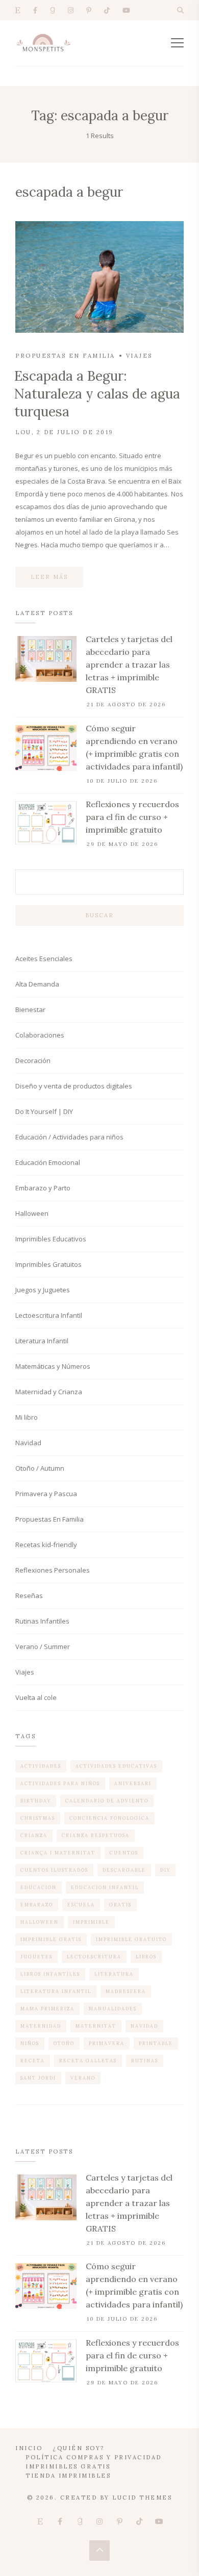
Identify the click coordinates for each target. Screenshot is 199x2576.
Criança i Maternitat (58, 1853)
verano (83, 2078)
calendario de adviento (107, 1801)
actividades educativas (116, 1766)
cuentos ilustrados (54, 1870)
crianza (34, 1835)
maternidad (41, 2026)
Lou (23, 432)
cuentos (124, 1853)
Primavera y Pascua (46, 1494)
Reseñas (29, 1596)
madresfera (126, 1991)
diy (165, 1870)
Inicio (29, 2448)
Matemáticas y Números (53, 1366)
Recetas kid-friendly (46, 1545)
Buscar (99, 915)
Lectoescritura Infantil (49, 1315)
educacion (39, 1887)
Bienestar (30, 1010)
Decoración (33, 1060)
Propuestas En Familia (65, 356)
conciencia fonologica (109, 1818)
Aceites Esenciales (44, 959)
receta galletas (88, 2061)
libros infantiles (50, 1974)
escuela (81, 1905)
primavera (107, 2043)
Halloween (32, 1213)
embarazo (37, 1905)
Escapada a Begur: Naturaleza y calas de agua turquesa (97, 394)
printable (156, 2043)
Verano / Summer (43, 1646)
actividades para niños (60, 1783)
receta (33, 2061)
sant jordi (38, 2078)
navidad (144, 2026)
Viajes (139, 356)
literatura (114, 1974)
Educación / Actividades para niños (69, 1137)
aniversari (133, 1783)
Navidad (28, 1443)
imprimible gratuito (131, 1939)
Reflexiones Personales (53, 1570)
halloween (40, 1922)
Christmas (38, 1818)
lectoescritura (94, 1957)
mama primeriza (47, 2009)
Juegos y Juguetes (43, 1290)
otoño (64, 2043)
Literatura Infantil (42, 1341)
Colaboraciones (40, 1035)
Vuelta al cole (36, 1697)
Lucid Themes (142, 2498)
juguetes (36, 1957)
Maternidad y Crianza (49, 1392)
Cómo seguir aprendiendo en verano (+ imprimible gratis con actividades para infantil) (134, 747)
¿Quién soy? (79, 2448)
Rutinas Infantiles (42, 1621)
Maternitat (96, 2026)
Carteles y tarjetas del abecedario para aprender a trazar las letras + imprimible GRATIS (129, 665)
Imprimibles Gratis (68, 2466)
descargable (124, 1870)
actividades (41, 1766)
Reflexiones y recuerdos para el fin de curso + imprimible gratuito (132, 817)
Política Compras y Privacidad (94, 2457)
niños (30, 2043)
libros (146, 1957)
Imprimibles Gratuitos (48, 1264)
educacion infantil (105, 1887)
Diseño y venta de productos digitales (74, 1086)
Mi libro (27, 1417)
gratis (120, 1905)
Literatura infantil (56, 1991)
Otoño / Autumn (40, 1468)
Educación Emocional (48, 1162)
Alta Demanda (37, 984)
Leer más (49, 577)
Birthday (36, 1801)
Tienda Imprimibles (68, 2476)
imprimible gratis (51, 1939)
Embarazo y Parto (43, 1188)
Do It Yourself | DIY (44, 1111)
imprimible (91, 1922)
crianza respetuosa (96, 1835)
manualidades (113, 2009)
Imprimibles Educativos (51, 1239)
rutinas (145, 2061)
